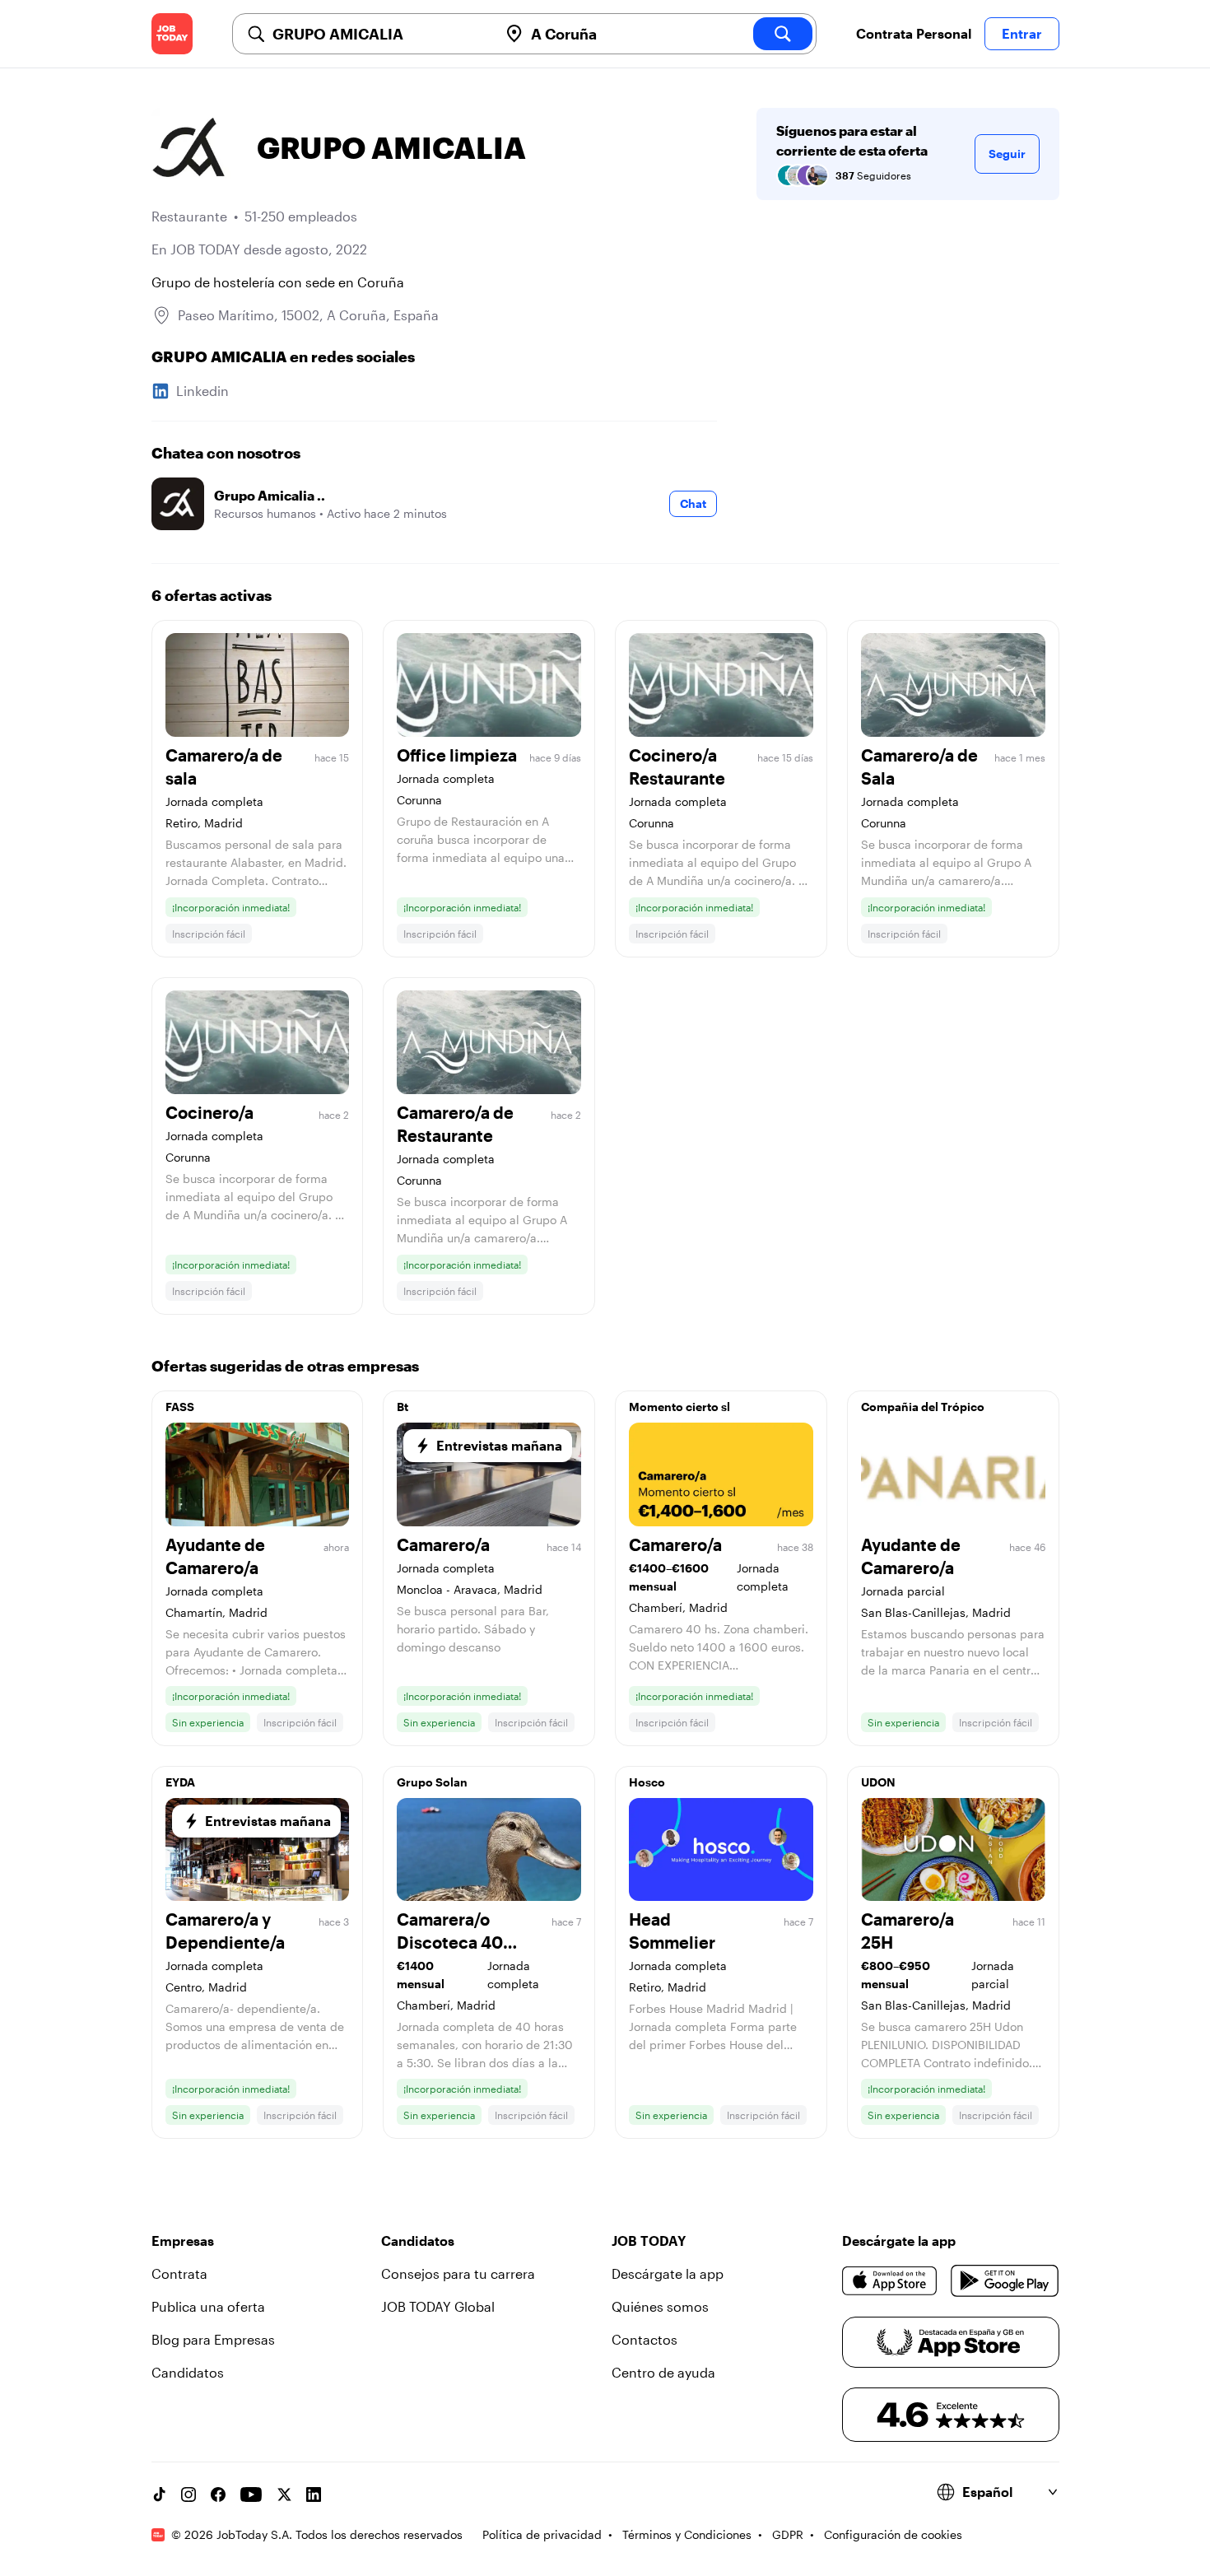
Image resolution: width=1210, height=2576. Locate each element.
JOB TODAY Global (438, 2306)
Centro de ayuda (663, 2372)
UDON (878, 1782)
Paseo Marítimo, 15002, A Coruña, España (308, 315)
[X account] (284, 2494)
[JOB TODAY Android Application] (1005, 2280)
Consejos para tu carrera (458, 2273)
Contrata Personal (914, 33)
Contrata (179, 2273)
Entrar (1022, 33)
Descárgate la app (668, 2273)
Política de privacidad (542, 2534)
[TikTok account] (159, 2494)
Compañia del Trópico (923, 1407)
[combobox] (379, 34)
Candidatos (188, 2372)
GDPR (788, 2534)
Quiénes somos (660, 2306)
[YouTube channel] (251, 2494)
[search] (783, 34)
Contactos (645, 2339)
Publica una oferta (208, 2306)
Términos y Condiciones (687, 2534)
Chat (693, 503)
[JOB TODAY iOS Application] (890, 2280)
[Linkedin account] (314, 2494)
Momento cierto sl (679, 1407)
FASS (180, 1407)
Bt (403, 1407)
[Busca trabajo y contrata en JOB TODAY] (172, 34)
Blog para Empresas (213, 2339)
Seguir (1007, 154)
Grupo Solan (432, 1782)
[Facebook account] (218, 2494)
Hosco (647, 1782)
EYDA (180, 1782)
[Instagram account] (188, 2494)
